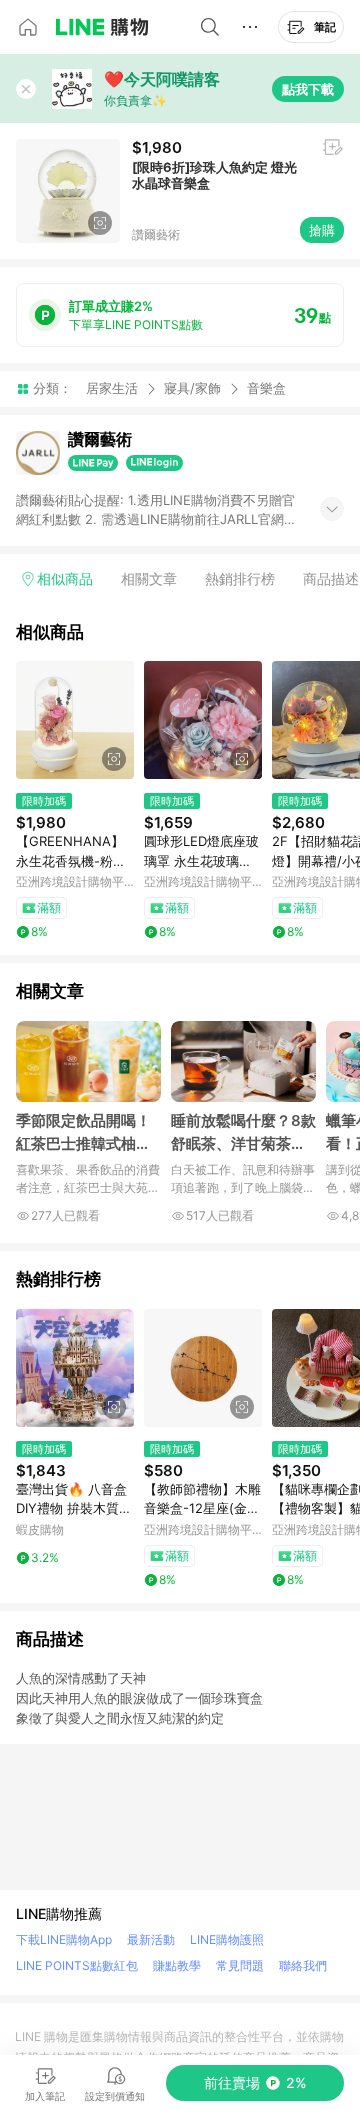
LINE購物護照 (227, 1939)
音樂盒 (266, 388)
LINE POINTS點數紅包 (77, 1965)
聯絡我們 (303, 1965)
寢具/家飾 (192, 388)
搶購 (322, 230)
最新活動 (151, 1939)
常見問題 (240, 1965)
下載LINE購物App (64, 1939)
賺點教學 (177, 1965)
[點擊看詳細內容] (75, 720)
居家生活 (112, 388)
